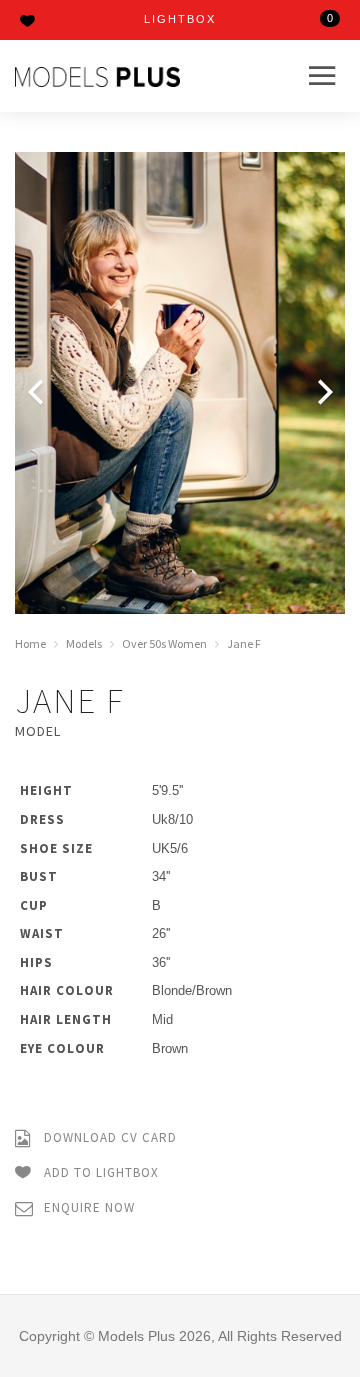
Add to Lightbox (99, 1171)
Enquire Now (87, 1207)
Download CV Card (108, 1137)
